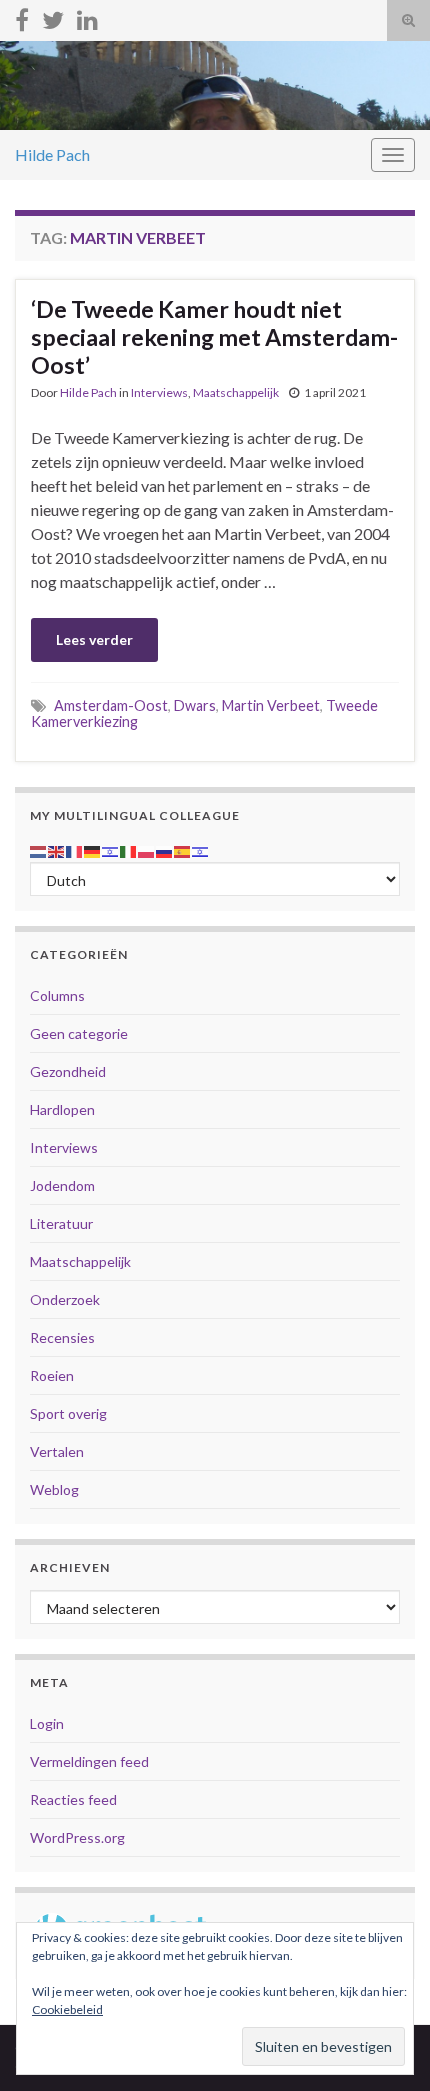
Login (47, 1723)
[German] (93, 849)
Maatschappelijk (236, 392)
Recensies (62, 1337)
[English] (57, 849)
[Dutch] (39, 849)
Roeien (52, 1375)
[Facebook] (22, 16)
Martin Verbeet (271, 705)
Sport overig (68, 1413)
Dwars (195, 705)
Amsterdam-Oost (111, 705)
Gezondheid (68, 1071)
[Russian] (165, 849)
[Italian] (129, 849)
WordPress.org (77, 1837)
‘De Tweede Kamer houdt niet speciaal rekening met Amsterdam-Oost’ (214, 337)
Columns (57, 995)
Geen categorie (79, 1033)
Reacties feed (73, 1799)
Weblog (54, 1489)
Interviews (159, 392)
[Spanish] (183, 849)
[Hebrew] (111, 849)
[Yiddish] (201, 849)
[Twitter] (53, 16)
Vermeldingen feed (89, 1761)
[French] (75, 849)
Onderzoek (65, 1299)
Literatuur (61, 1223)
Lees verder (94, 639)
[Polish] (147, 849)
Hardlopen (62, 1109)
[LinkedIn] (87, 16)
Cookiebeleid (67, 2009)
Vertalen (57, 1451)
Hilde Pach (52, 154)
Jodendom (62, 1185)
